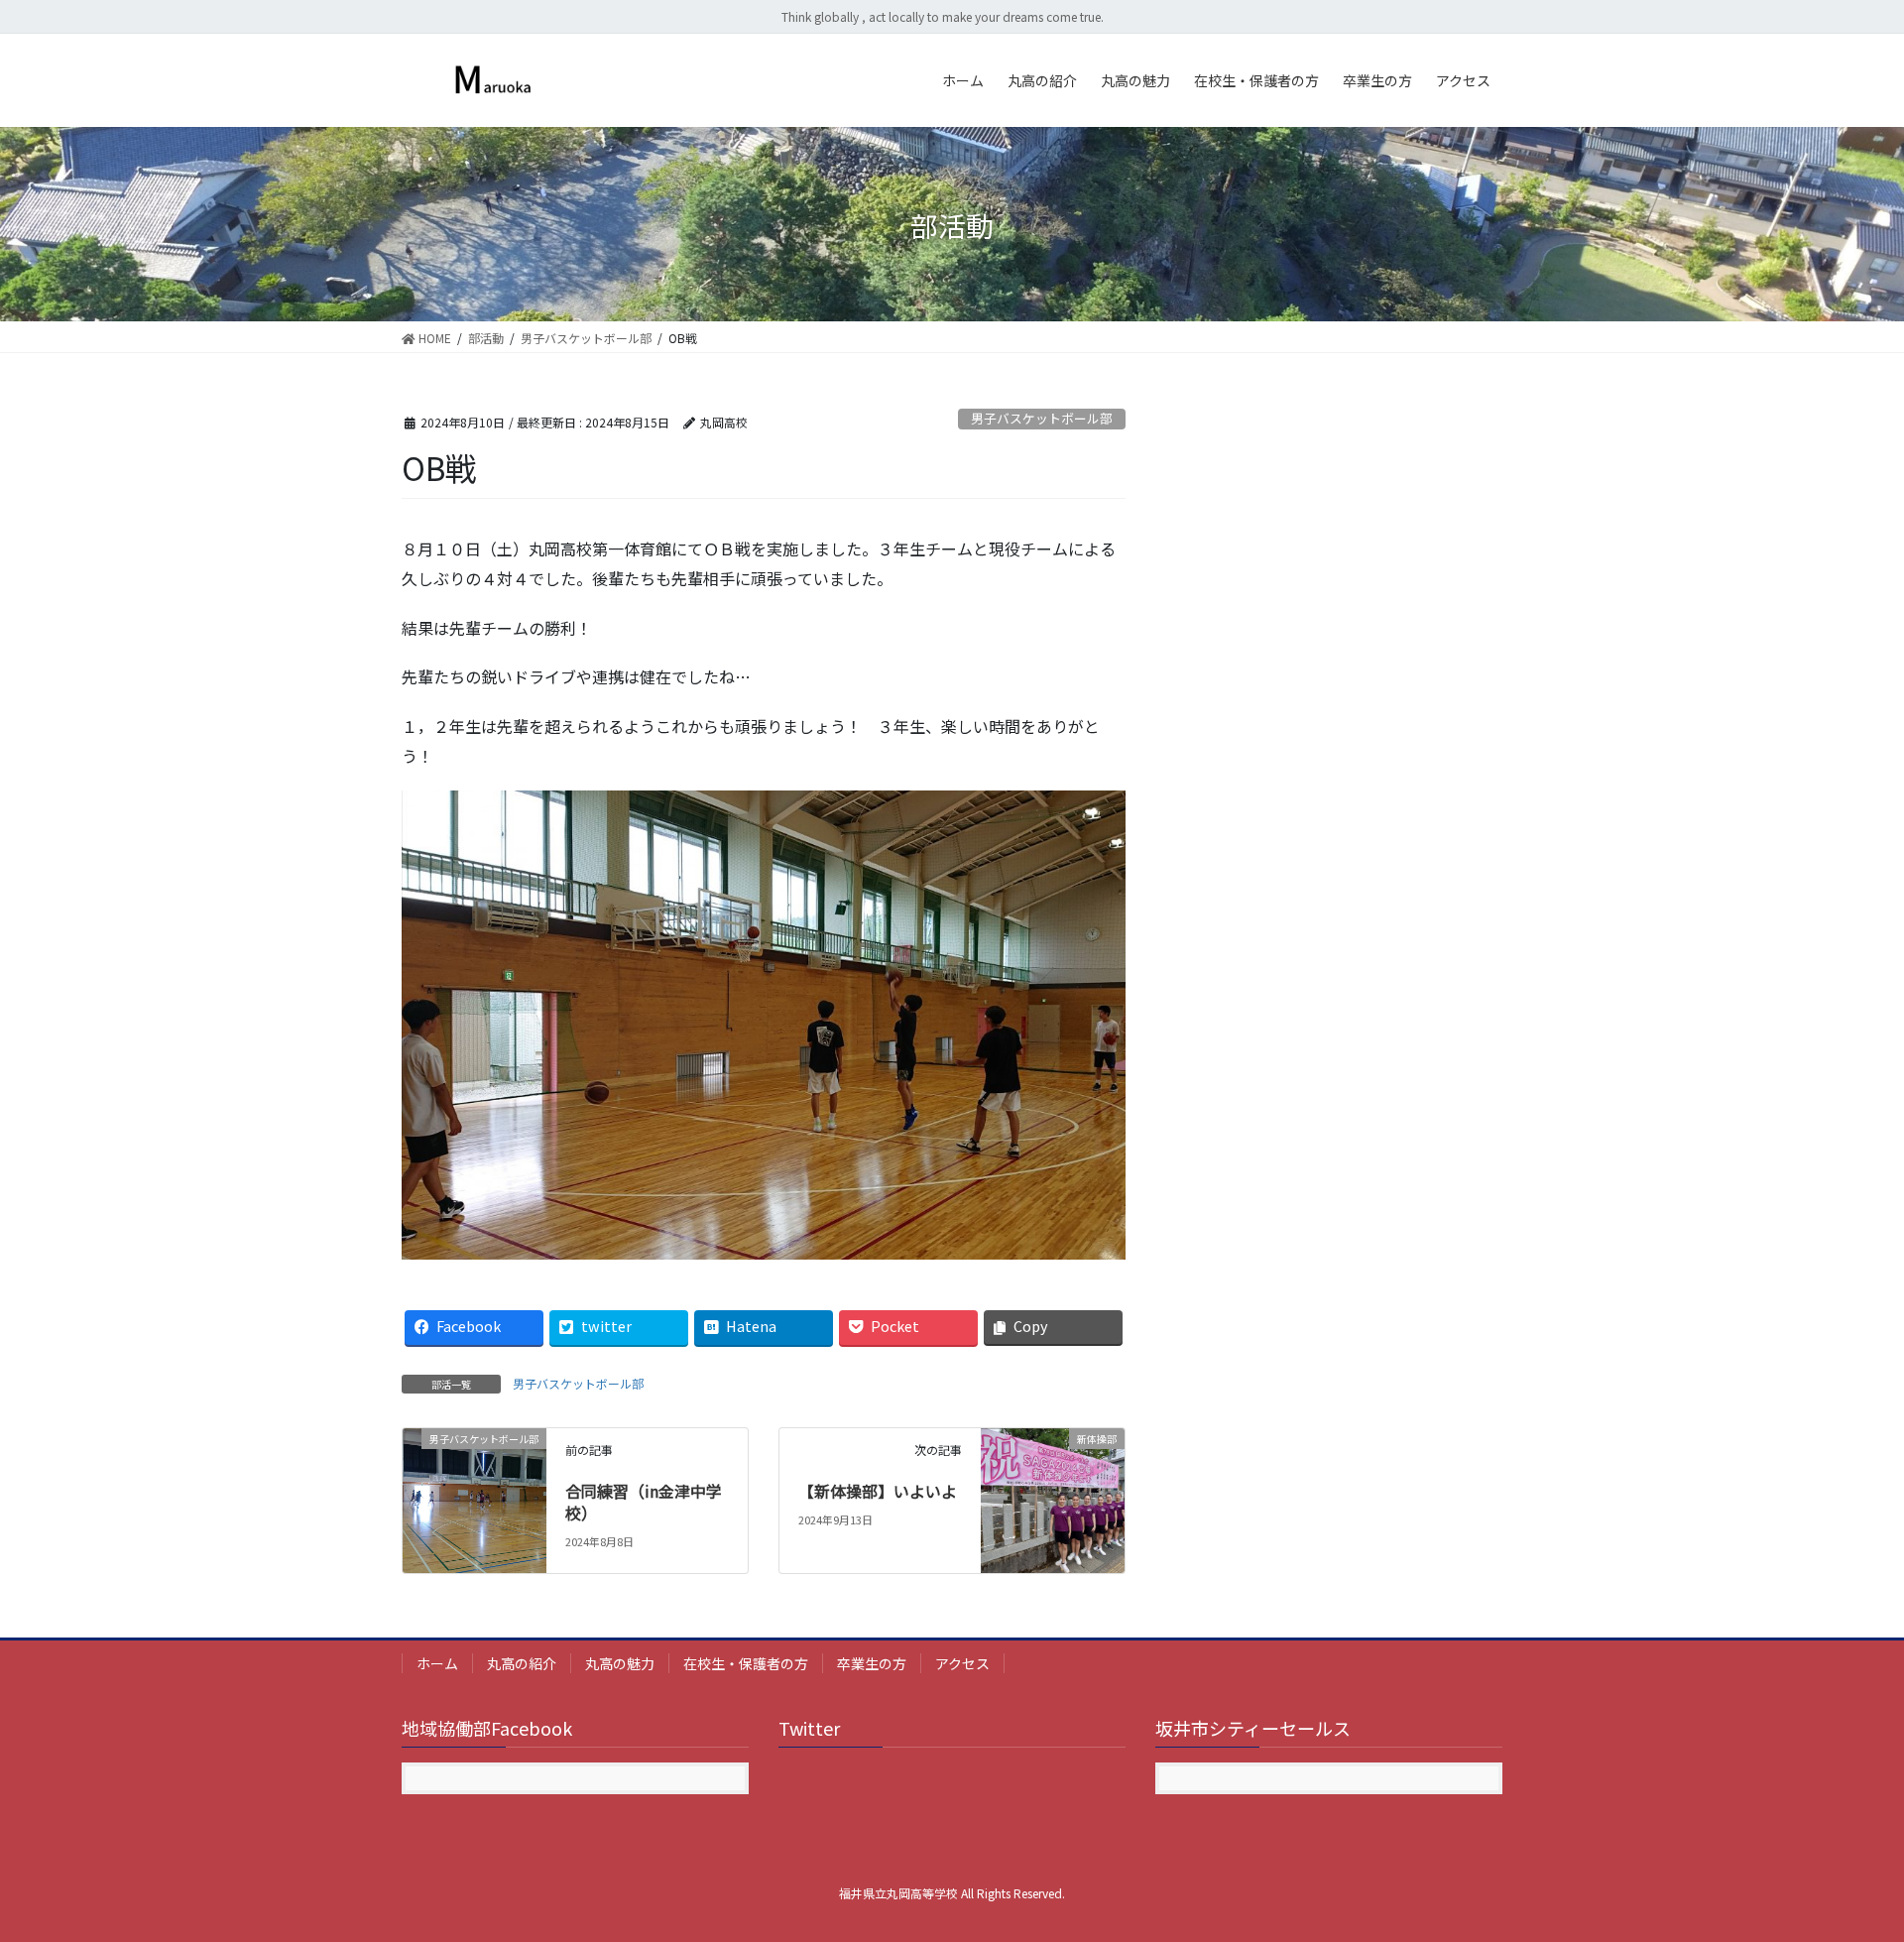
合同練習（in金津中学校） (644, 1502)
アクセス (962, 1663)
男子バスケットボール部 (1042, 418)
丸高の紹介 (522, 1663)
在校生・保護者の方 (746, 1663)
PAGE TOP (1845, 1865)
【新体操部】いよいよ (878, 1491)
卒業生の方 (872, 1663)
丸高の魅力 (620, 1663)
